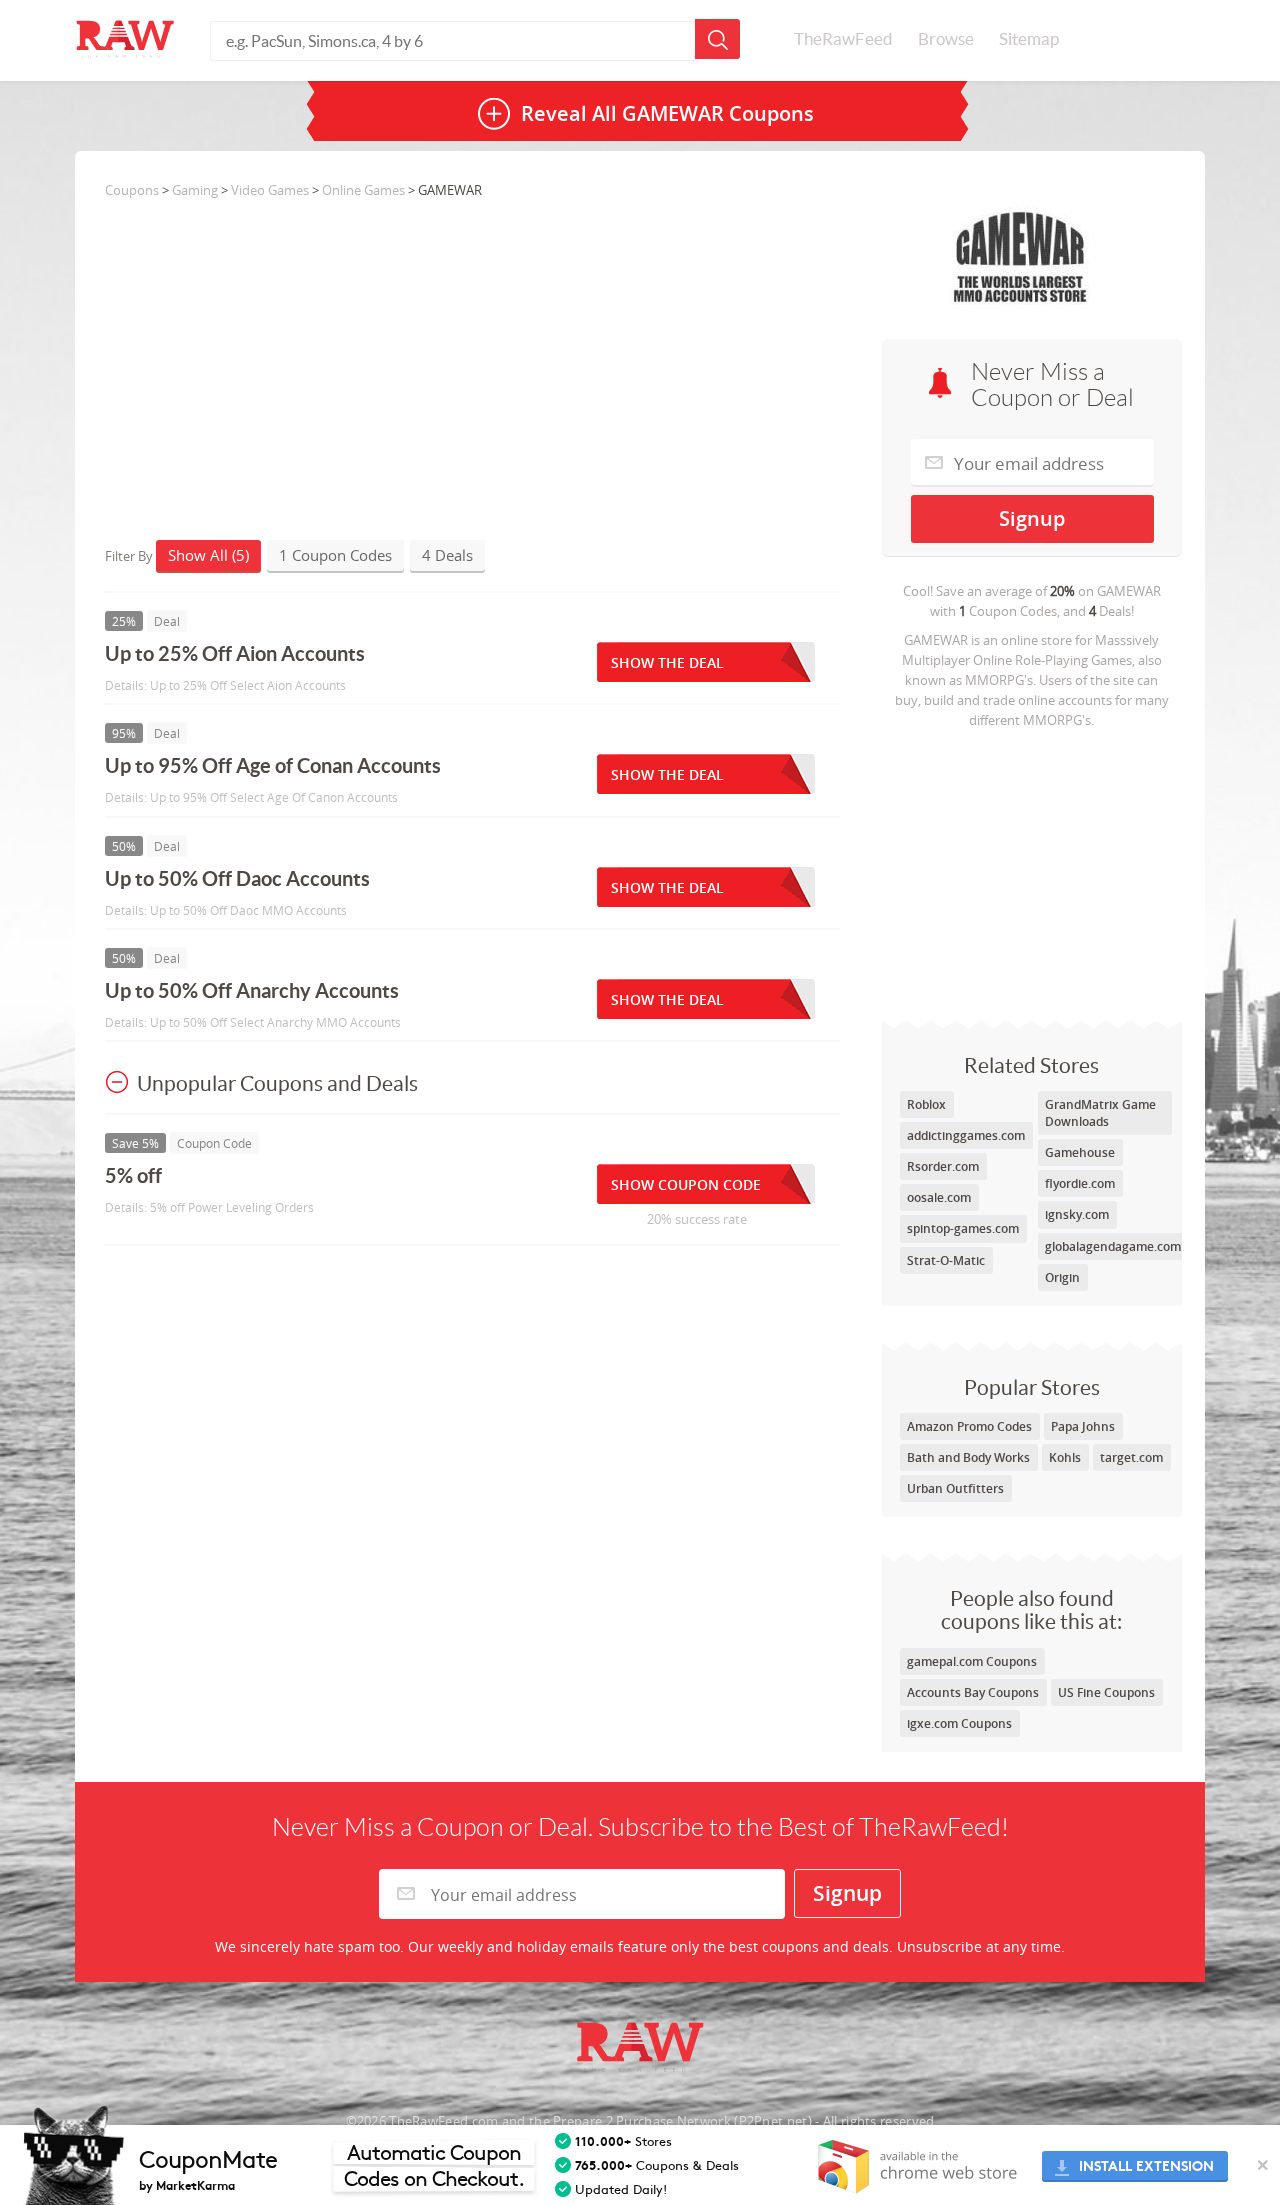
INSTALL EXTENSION (1146, 2166)
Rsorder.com (943, 1166)
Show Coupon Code (686, 1184)
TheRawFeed (843, 39)
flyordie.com (1080, 1183)
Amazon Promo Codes (969, 1426)
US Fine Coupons (1106, 1692)
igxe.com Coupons (959, 1723)
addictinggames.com (966, 1135)
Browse (946, 39)
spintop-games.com (963, 1228)
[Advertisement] (1032, 870)
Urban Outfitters (955, 1488)
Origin (1062, 1277)
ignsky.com (1077, 1214)
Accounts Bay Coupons (973, 1692)
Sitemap (1029, 39)
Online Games (363, 190)
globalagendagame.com (1113, 1246)
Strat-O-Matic (946, 1260)
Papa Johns (1083, 1426)
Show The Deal (667, 662)
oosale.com (939, 1197)
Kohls (1065, 1457)
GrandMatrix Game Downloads (1100, 1113)
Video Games (270, 190)
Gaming (195, 190)
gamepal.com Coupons (972, 1661)
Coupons (132, 190)
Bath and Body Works (968, 1457)
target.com (1131, 1457)
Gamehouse (1080, 1152)
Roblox (926, 1104)
